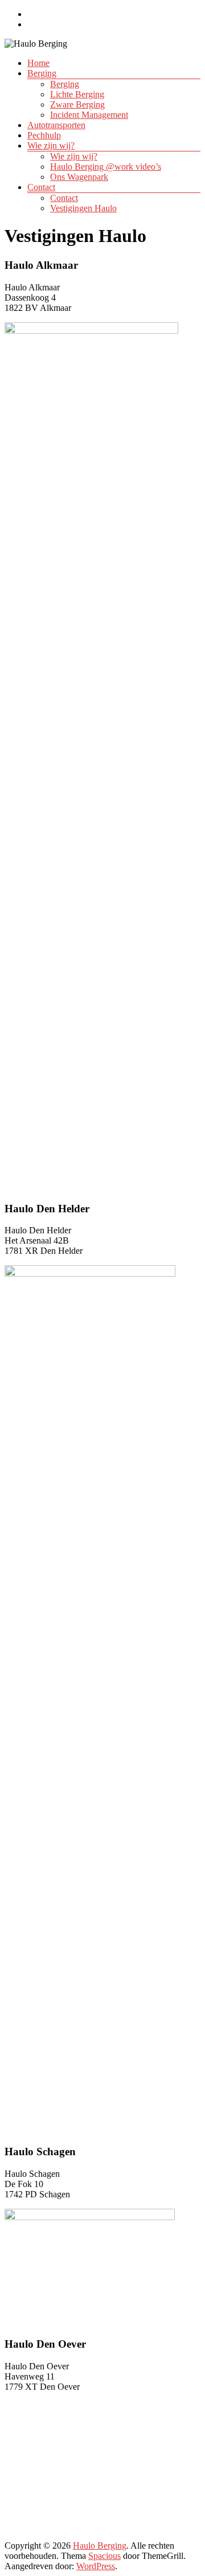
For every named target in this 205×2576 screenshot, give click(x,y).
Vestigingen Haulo (83, 208)
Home (38, 63)
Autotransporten (56, 125)
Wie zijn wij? (51, 145)
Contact (41, 187)
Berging (42, 73)
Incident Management (89, 115)
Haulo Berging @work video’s (106, 167)
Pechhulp (44, 135)
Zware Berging (77, 104)
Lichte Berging (77, 94)
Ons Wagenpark (79, 177)
